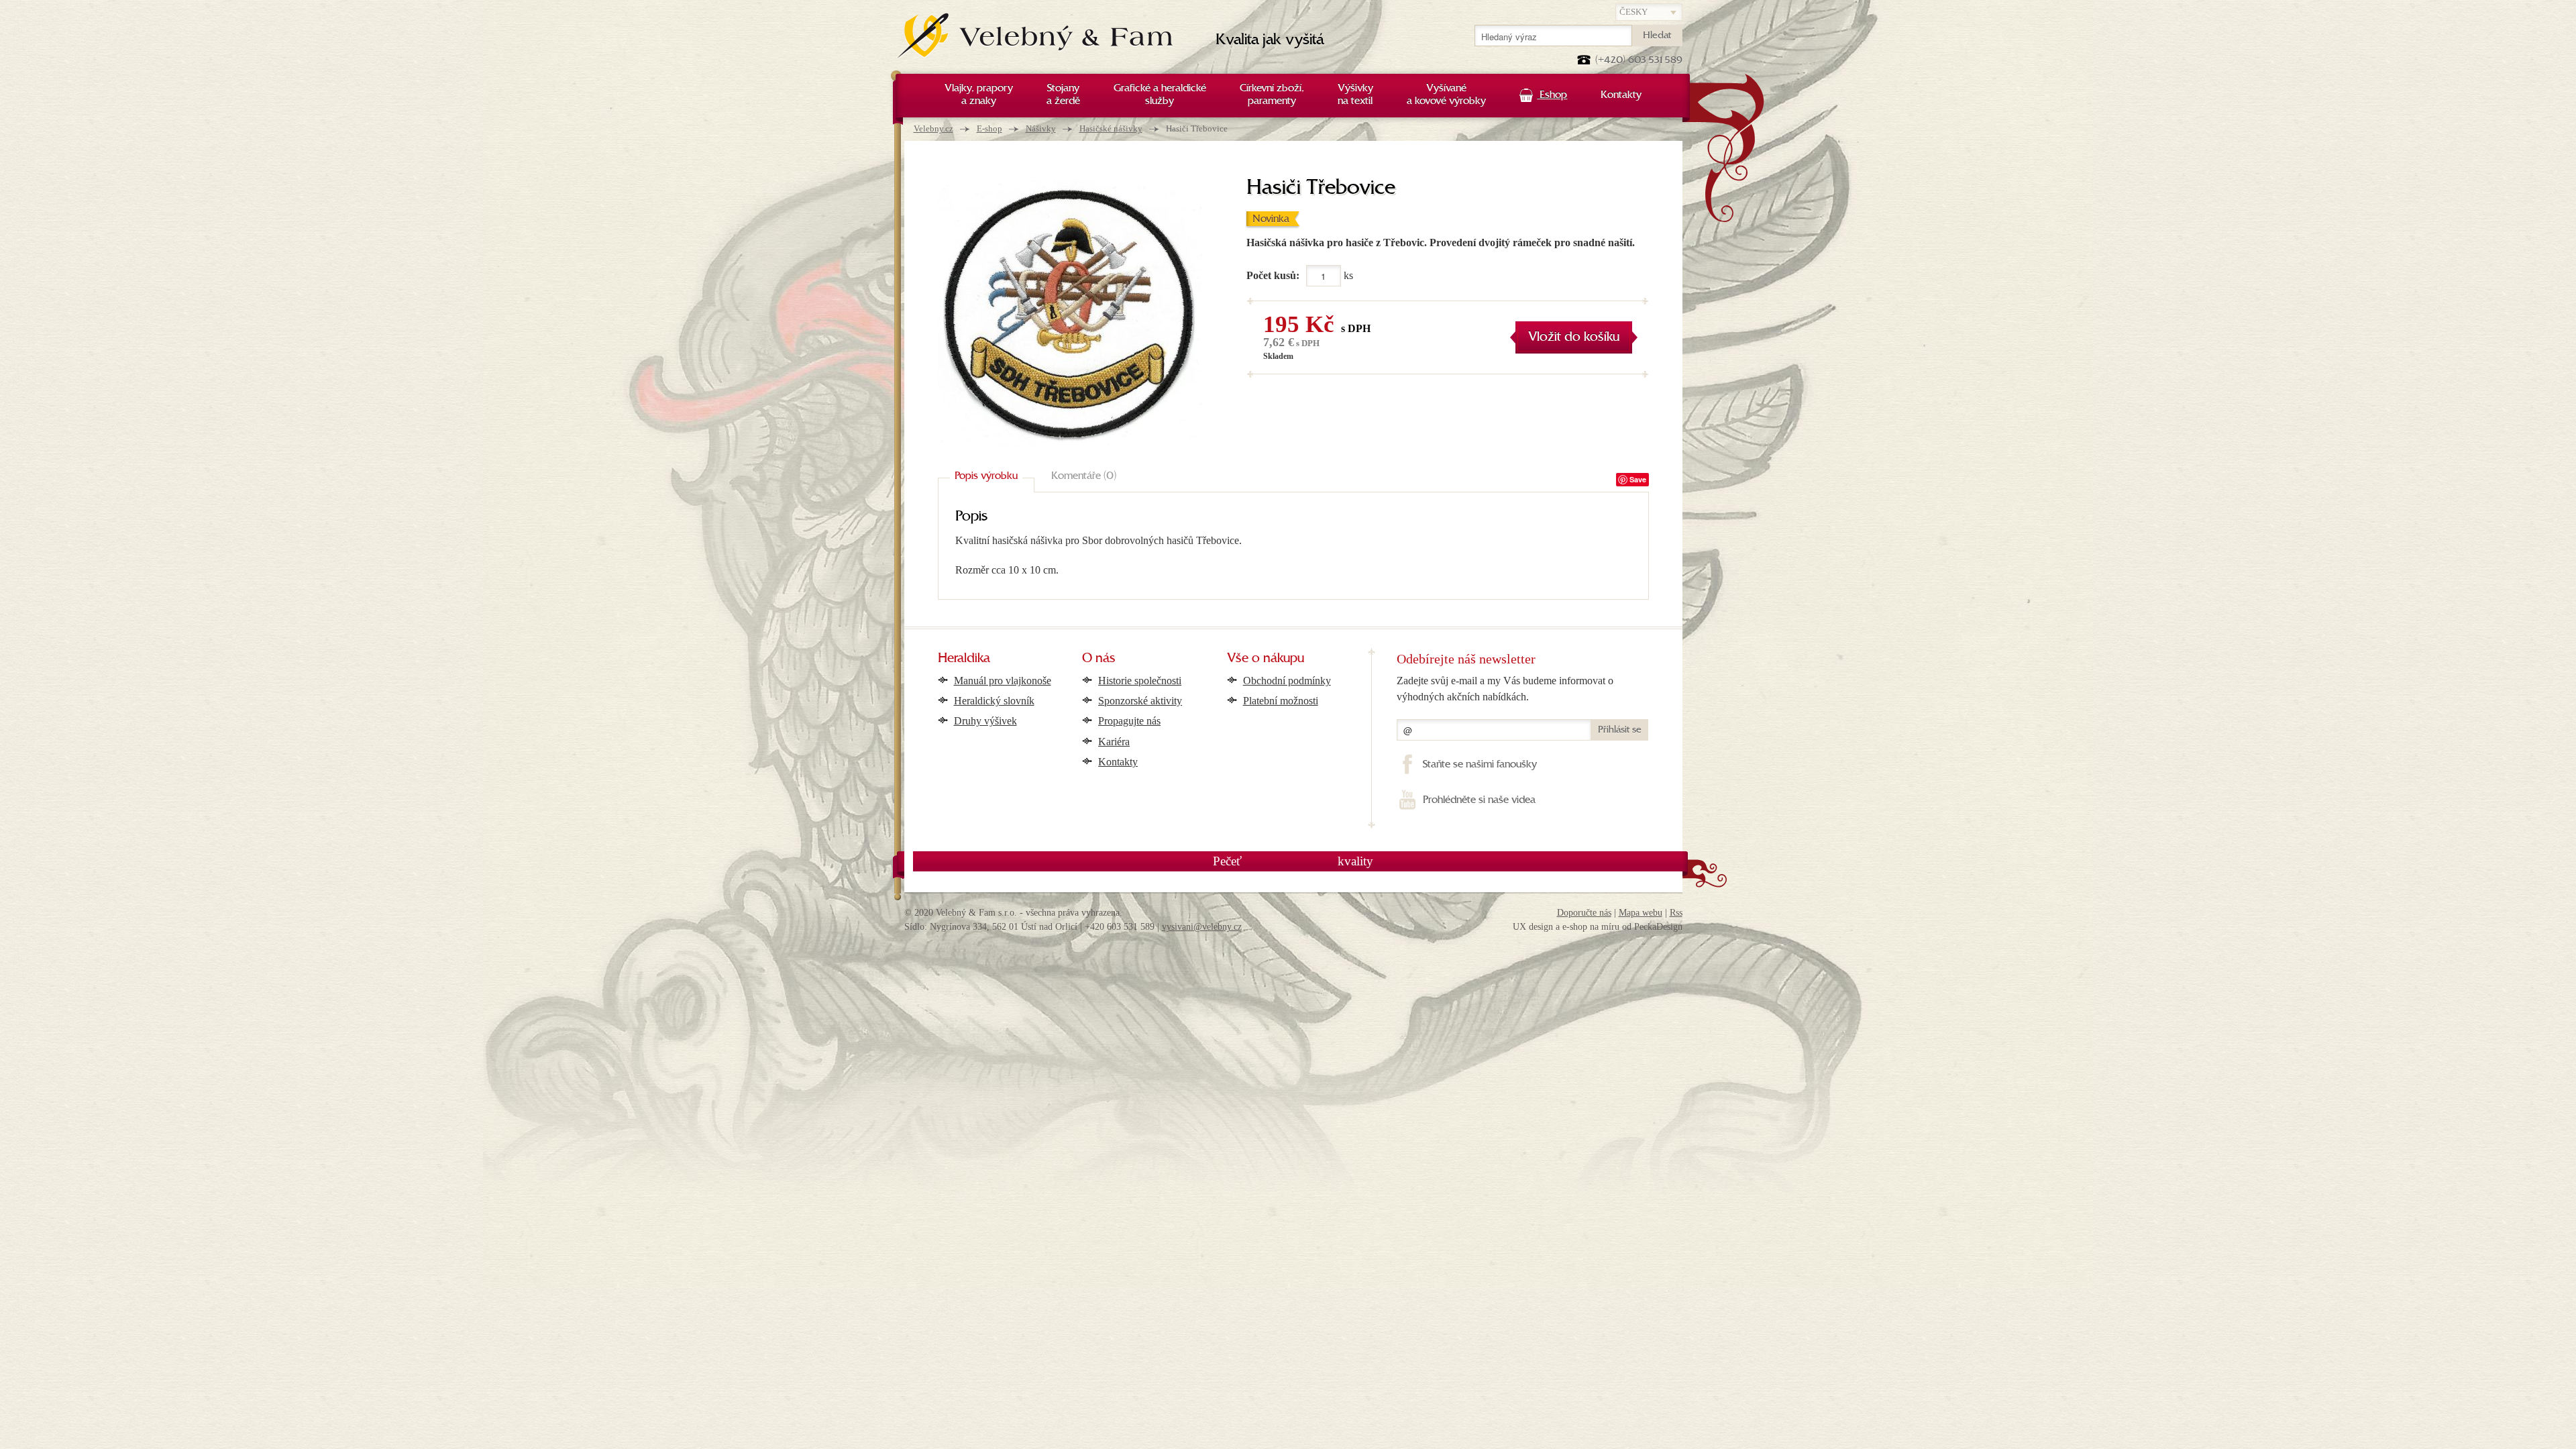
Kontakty (1118, 762)
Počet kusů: (1273, 275)
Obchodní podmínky (1287, 681)
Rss (1676, 913)
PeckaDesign (1658, 927)
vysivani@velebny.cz (1202, 927)
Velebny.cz (933, 128)
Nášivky (1041, 128)
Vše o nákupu (1266, 659)
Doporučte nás (1584, 913)
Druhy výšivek (985, 721)
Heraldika (964, 659)
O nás (1099, 659)
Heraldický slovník (994, 701)
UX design (1533, 927)
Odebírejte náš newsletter (1466, 659)
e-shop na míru (1591, 927)
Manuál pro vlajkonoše (1003, 681)
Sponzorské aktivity (1140, 701)
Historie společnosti (1140, 681)
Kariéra (1114, 742)
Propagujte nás (1129, 721)
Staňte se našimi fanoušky (1480, 765)
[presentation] (986, 477)
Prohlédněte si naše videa (1479, 800)
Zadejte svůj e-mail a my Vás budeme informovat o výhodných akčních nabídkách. (1505, 689)
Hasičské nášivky (1111, 128)
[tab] (986, 477)
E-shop (989, 128)
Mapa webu (1641, 913)
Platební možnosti (1281, 701)
